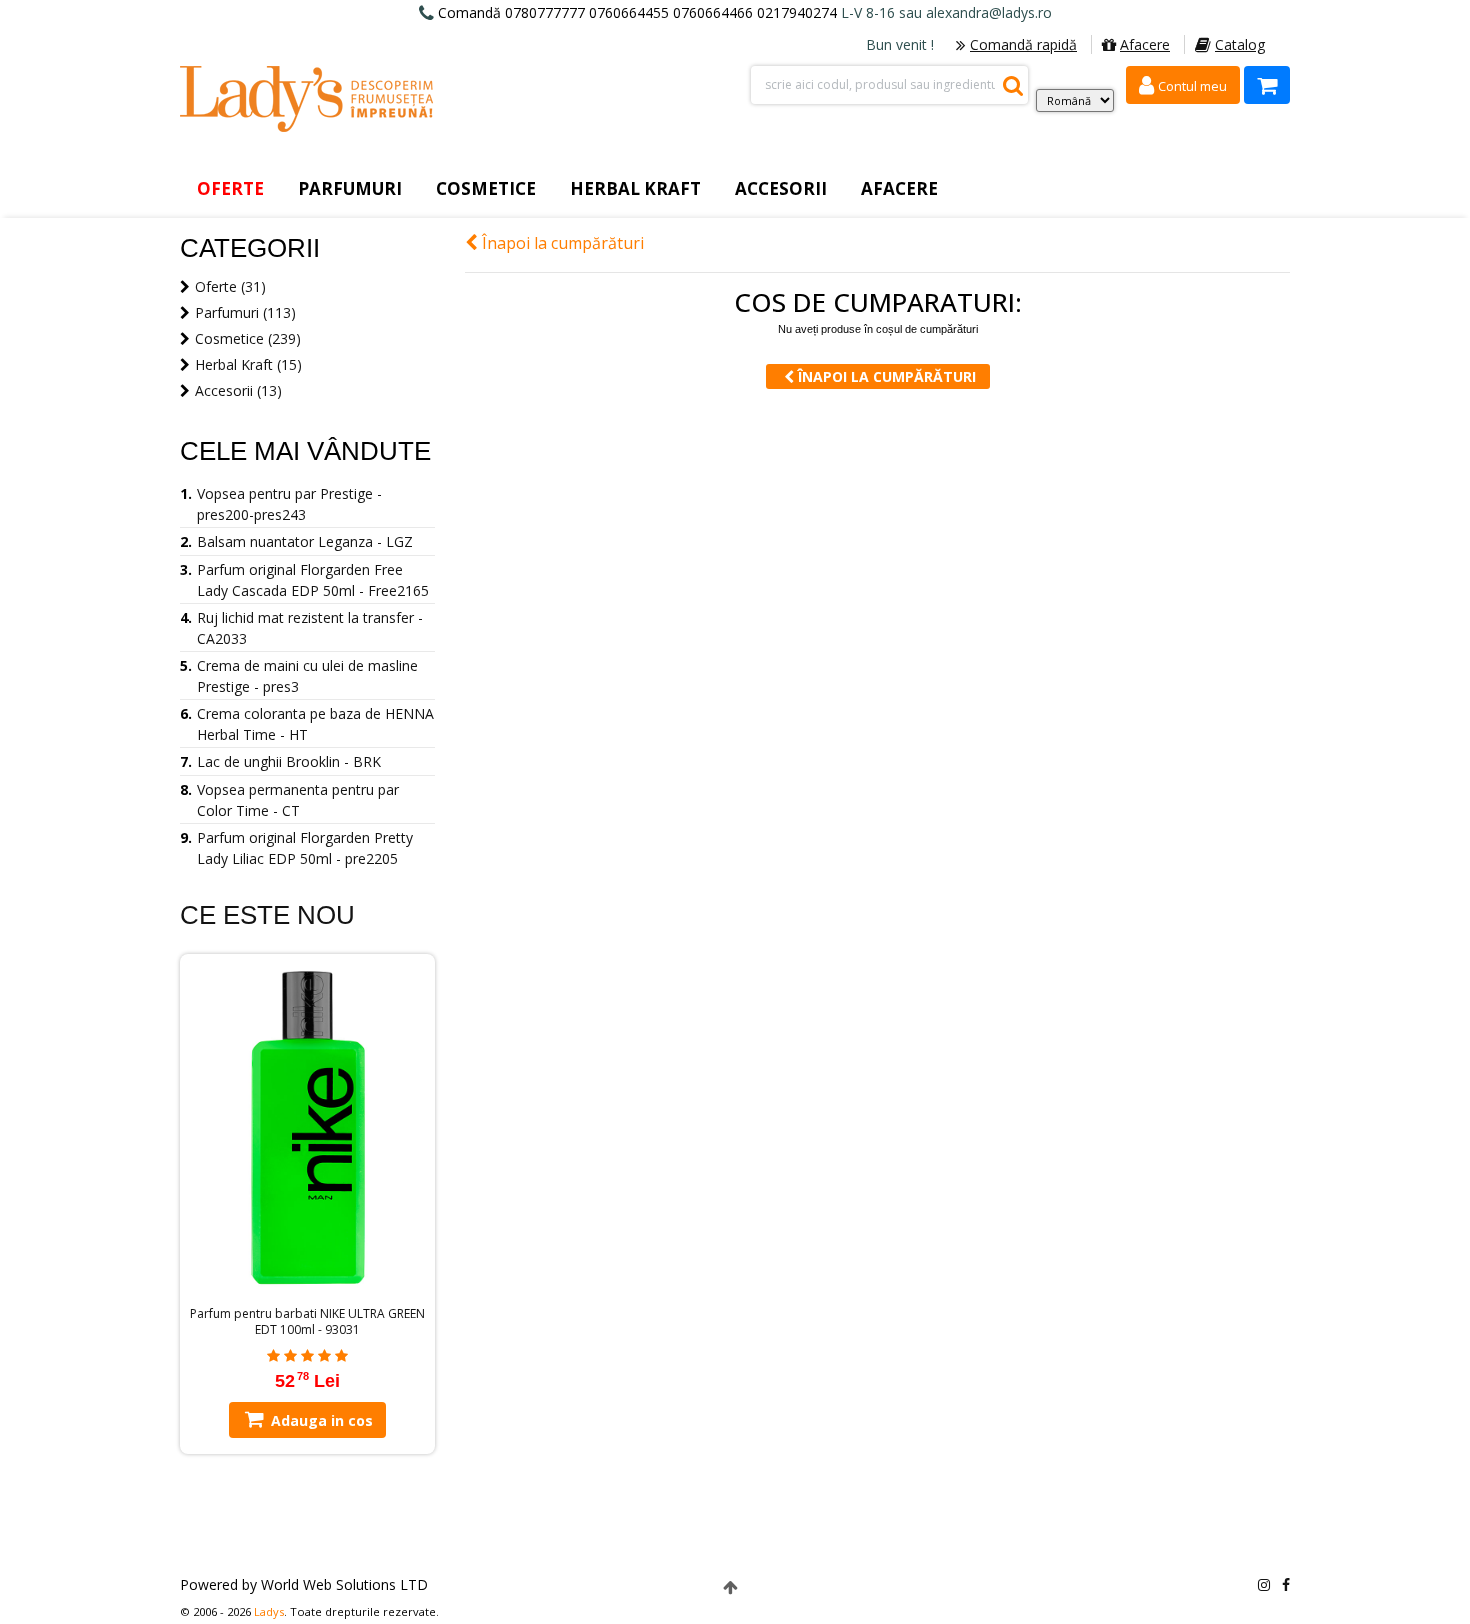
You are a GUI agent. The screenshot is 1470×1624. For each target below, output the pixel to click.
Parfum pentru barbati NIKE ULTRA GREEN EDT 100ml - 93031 (307, 1322)
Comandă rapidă (1023, 44)
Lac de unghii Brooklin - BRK (289, 761)
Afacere (1145, 44)
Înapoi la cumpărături (561, 243)
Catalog (1240, 44)
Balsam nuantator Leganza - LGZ (305, 541)
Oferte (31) (230, 286)
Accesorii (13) (238, 390)
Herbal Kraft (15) (248, 364)
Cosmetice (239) (248, 338)
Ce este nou (267, 915)
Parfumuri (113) (245, 312)
